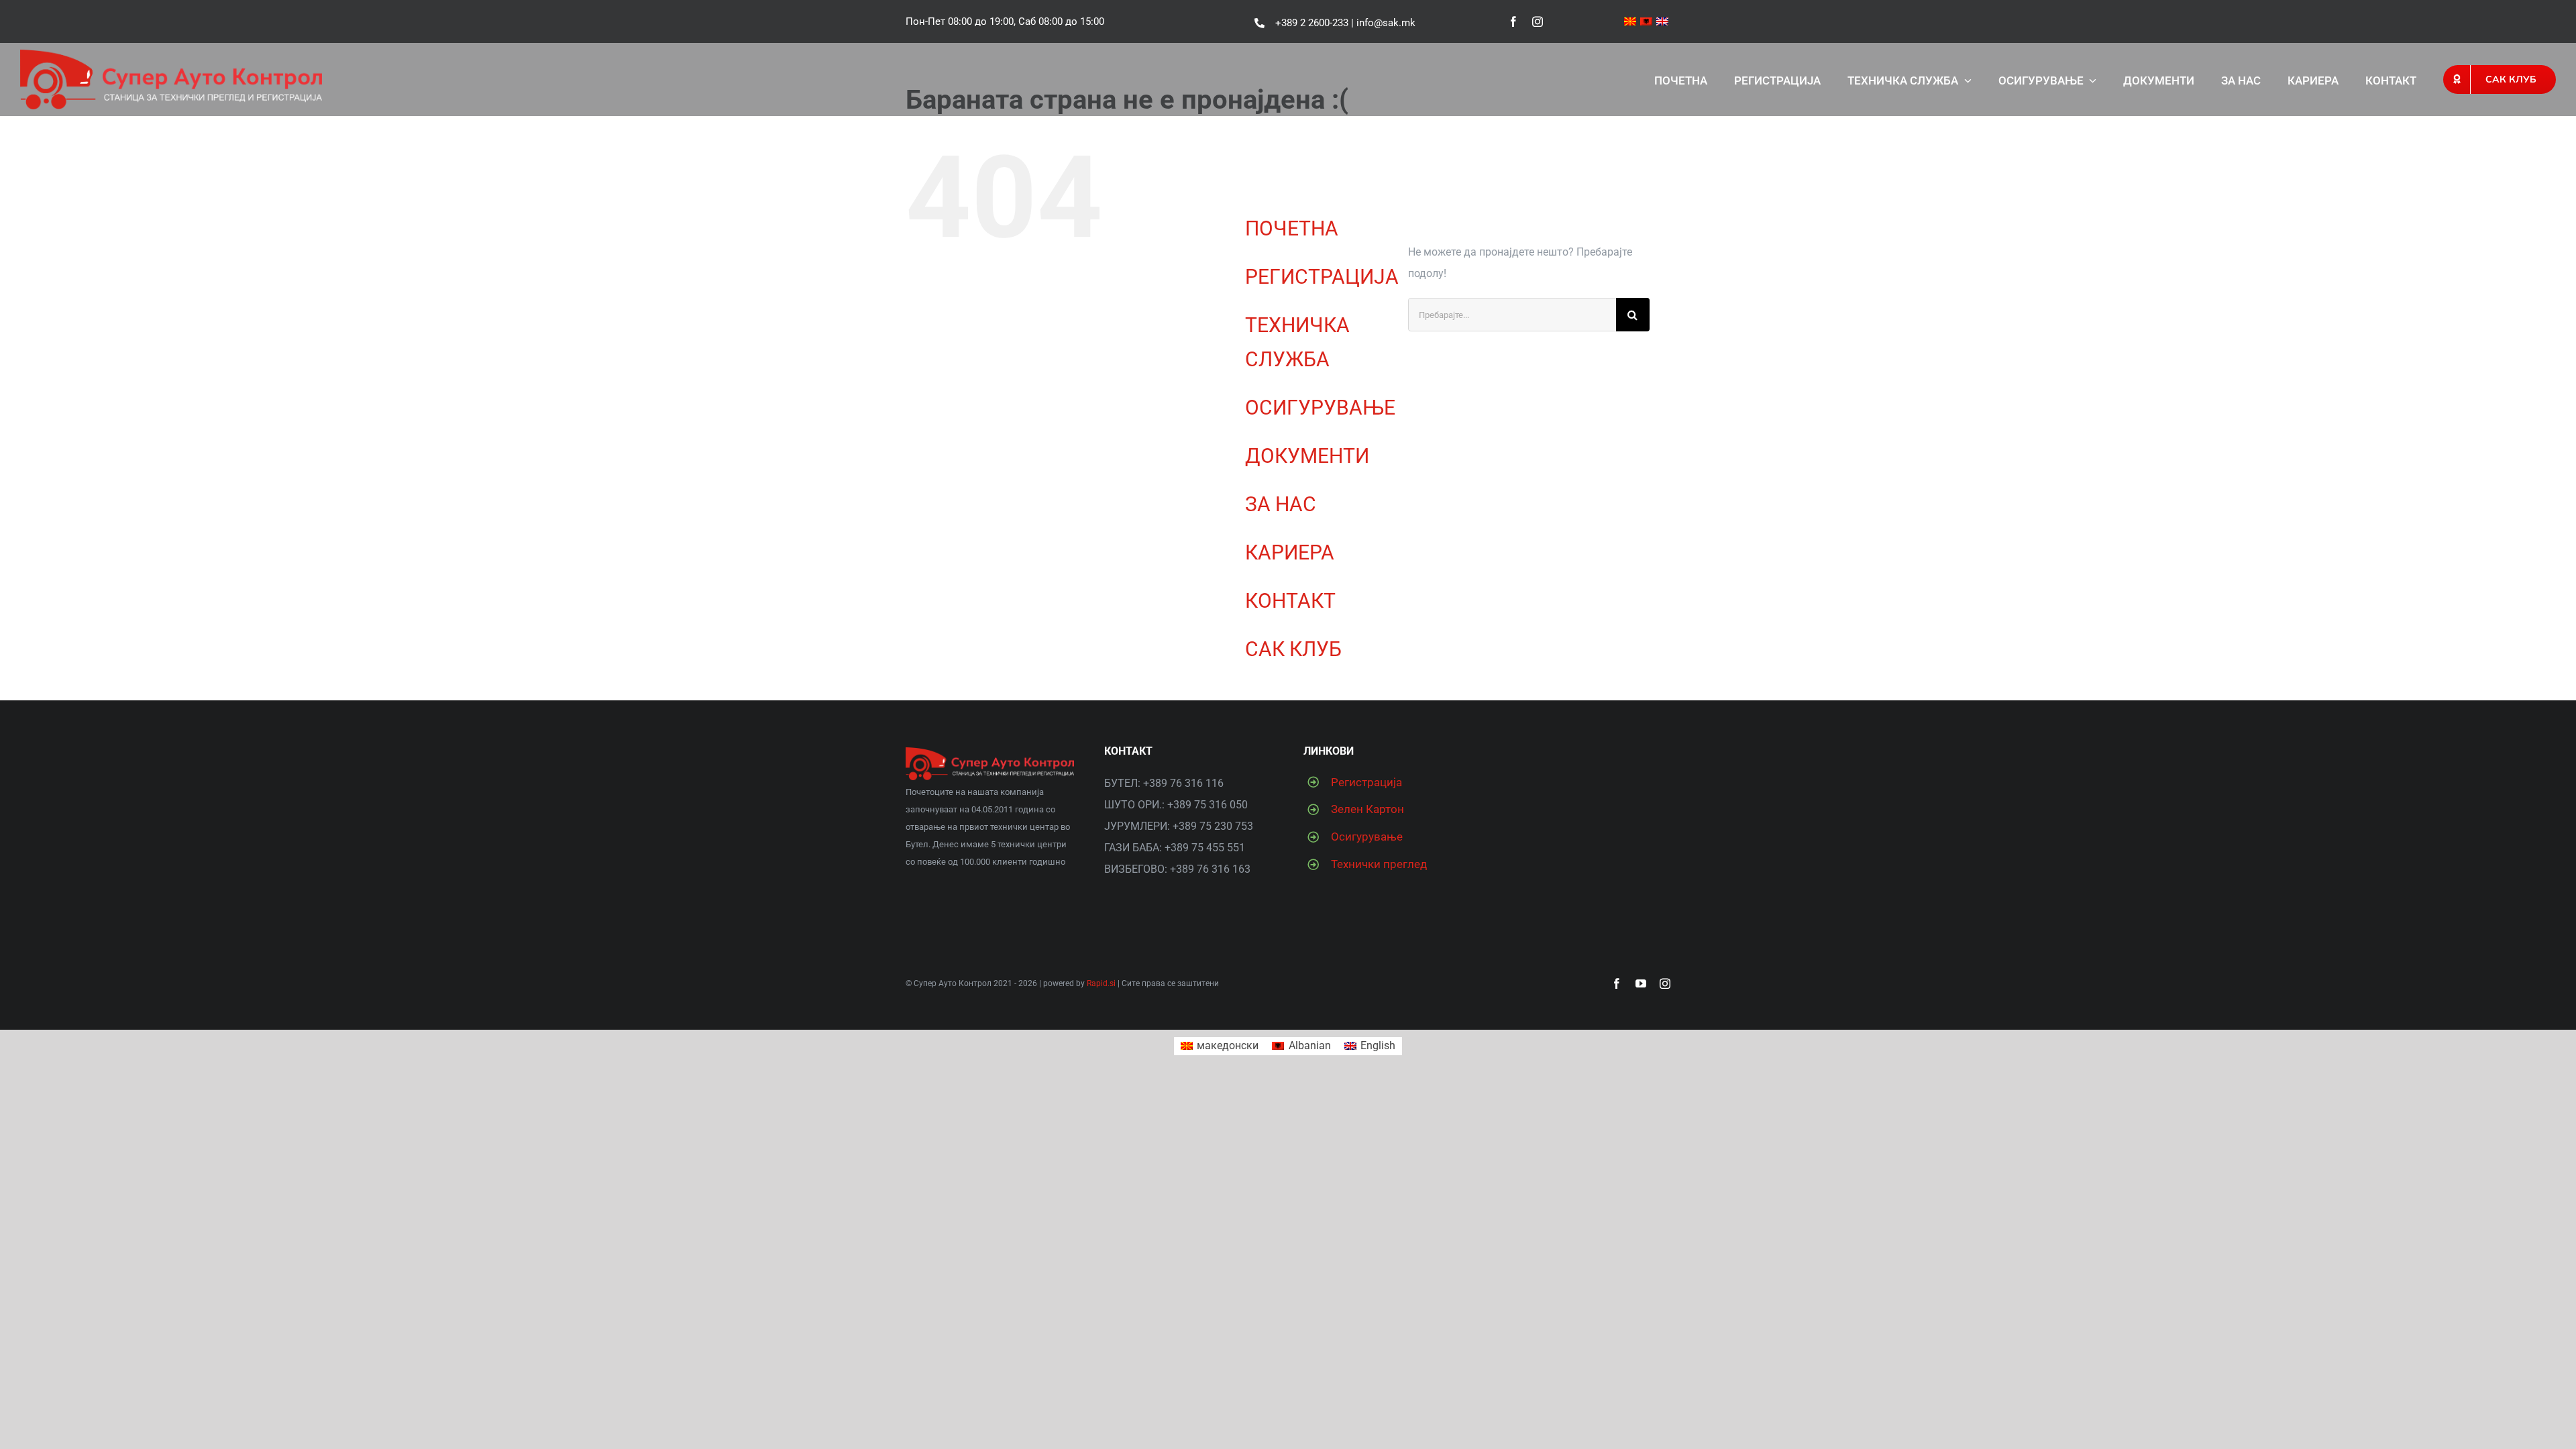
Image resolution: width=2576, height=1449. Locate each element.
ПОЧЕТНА (1292, 228)
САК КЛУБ (1293, 649)
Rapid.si (1101, 983)
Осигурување (1367, 837)
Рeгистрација (1366, 782)
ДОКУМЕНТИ (1307, 456)
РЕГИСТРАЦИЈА (1322, 277)
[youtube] (1641, 983)
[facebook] (1513, 21)
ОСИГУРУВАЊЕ (1320, 408)
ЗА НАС (1281, 504)
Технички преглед (1379, 864)
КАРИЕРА (1290, 552)
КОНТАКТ (1290, 601)
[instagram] (1538, 21)
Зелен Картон (1367, 809)
